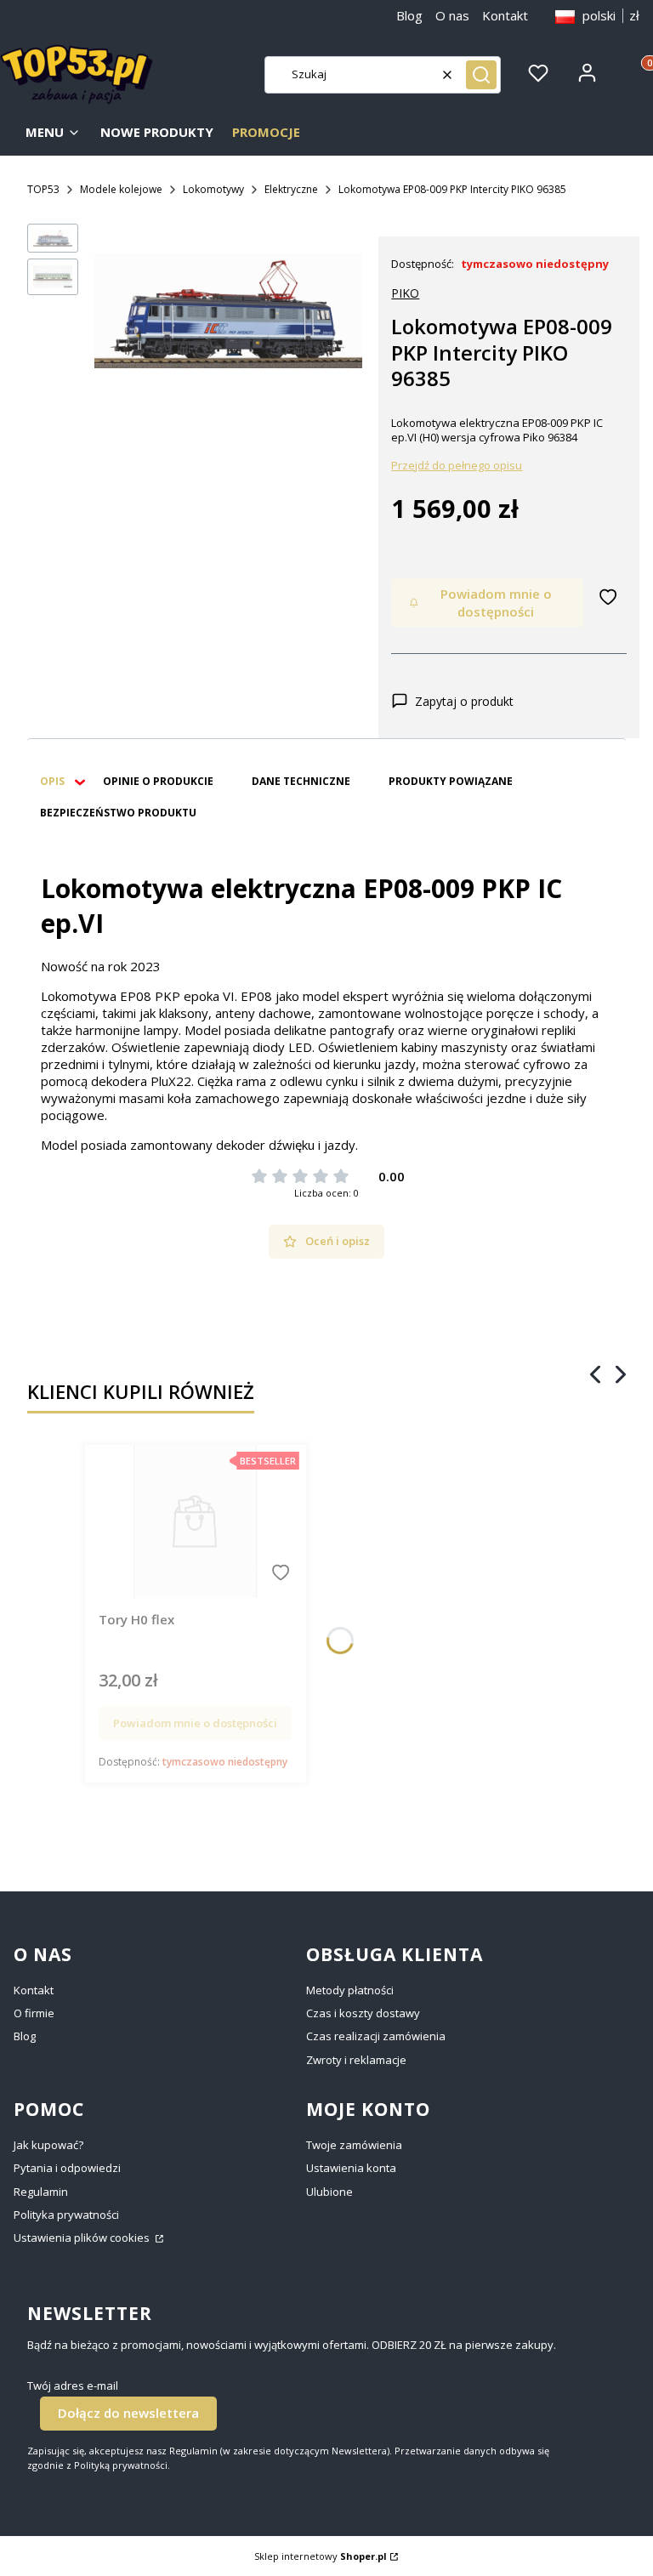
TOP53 (43, 189)
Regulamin (41, 2192)
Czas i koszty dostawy (363, 2013)
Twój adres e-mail (73, 2386)
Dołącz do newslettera (128, 2413)
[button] (481, 75)
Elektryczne (291, 189)
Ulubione (329, 2192)
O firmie (34, 2013)
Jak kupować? (48, 2145)
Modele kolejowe (121, 189)
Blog (409, 15)
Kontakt (505, 15)
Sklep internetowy (321, 2556)
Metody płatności (350, 1990)
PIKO (405, 293)
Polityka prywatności (66, 2215)
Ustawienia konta (351, 2168)
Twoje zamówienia (354, 2145)
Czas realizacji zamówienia (376, 2036)
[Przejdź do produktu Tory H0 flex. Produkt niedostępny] (195, 1521)
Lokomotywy (213, 189)
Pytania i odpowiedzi (67, 2168)
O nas (452, 15)
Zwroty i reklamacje (356, 2060)
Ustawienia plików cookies (83, 2238)
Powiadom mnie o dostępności (496, 603)
